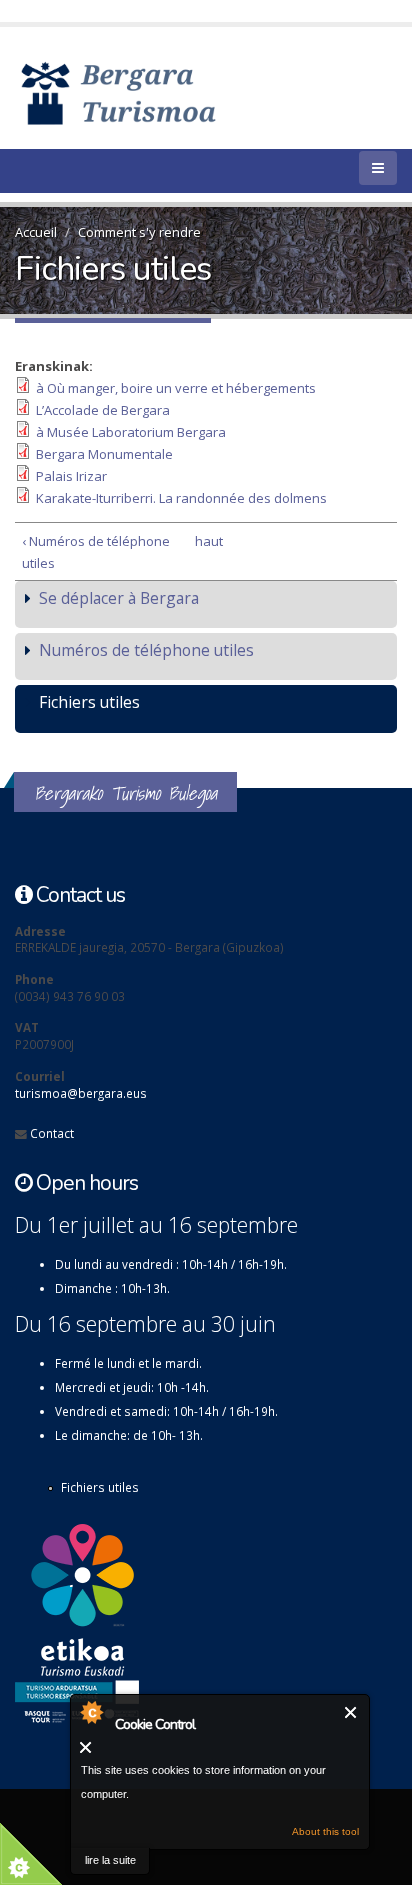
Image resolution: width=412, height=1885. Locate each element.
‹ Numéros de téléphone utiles (96, 552)
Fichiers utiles (89, 702)
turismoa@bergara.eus (81, 1093)
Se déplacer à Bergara (119, 598)
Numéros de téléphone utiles (146, 650)
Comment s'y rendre (139, 232)
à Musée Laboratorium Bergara (131, 432)
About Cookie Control (91, 1712)
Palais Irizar (71, 476)
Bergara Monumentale (104, 454)
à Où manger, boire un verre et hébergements (176, 388)
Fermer (351, 1712)
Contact (52, 1133)
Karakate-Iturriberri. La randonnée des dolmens (181, 498)
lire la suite (110, 1860)
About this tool (325, 1831)
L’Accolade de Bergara (103, 410)
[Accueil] (147, 92)
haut (202, 541)
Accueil (36, 232)
